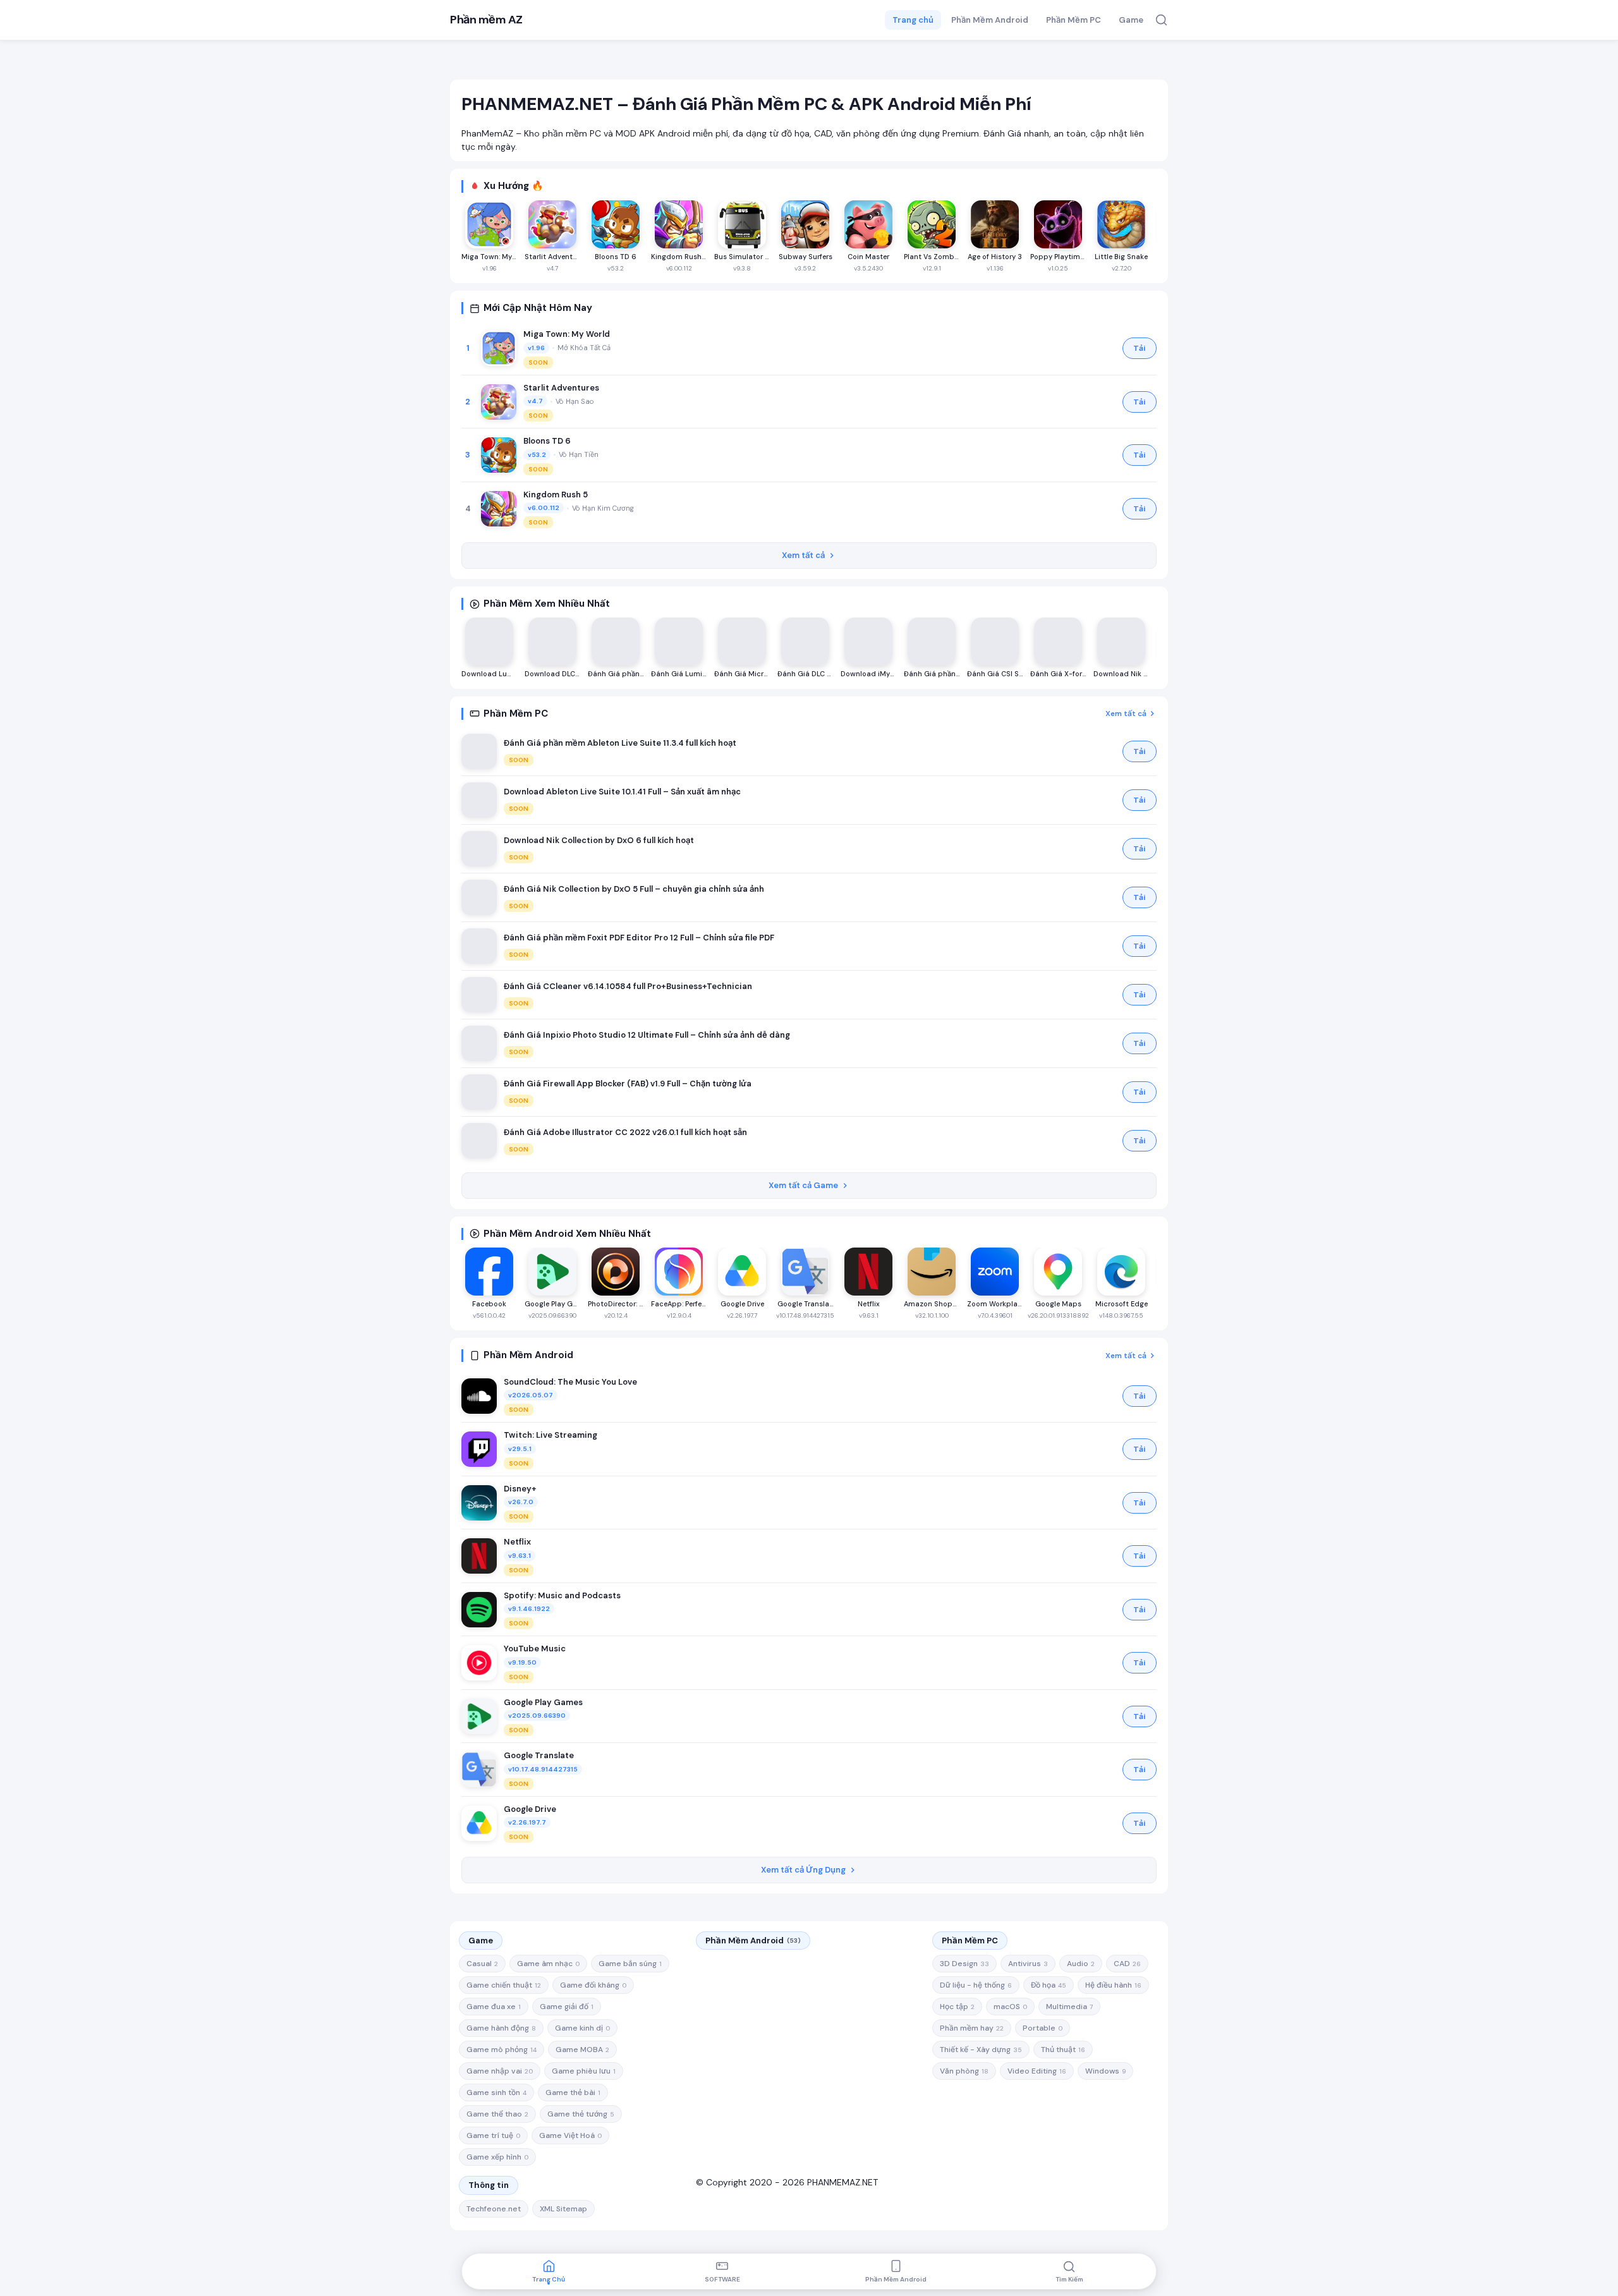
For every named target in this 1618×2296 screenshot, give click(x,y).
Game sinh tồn (496, 2093)
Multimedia (1069, 2007)
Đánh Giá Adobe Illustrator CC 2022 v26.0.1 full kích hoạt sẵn (625, 1132)
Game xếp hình (497, 2157)
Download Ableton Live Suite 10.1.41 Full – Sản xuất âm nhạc (622, 792)
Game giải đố (567, 2007)
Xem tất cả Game (803, 1185)
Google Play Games (543, 1702)
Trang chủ (913, 20)
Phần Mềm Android (990, 20)
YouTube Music (535, 1649)
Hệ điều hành (1113, 1985)
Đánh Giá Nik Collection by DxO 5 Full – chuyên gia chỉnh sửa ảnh (634, 889)
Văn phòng (964, 2071)
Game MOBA (582, 2050)
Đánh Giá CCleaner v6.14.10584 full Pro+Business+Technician (628, 986)
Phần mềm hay (972, 2028)
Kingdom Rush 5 (556, 495)
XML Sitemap (563, 2209)
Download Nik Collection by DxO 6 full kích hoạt (599, 840)
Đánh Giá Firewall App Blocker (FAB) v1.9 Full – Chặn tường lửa (628, 1084)
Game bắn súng (630, 1964)
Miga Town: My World (567, 334)
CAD (1127, 1964)
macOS (1010, 2007)
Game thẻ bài (573, 2093)
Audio (1081, 1964)
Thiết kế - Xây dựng (981, 2050)
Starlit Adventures (561, 388)
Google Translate (539, 1755)
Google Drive (530, 1809)
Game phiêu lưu (584, 2071)
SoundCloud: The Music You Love (570, 1382)
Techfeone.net (494, 2209)
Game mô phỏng (502, 2050)
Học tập (957, 2007)
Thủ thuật (1063, 2050)
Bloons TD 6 (547, 441)
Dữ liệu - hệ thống (976, 1985)
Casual (482, 1964)
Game (1131, 20)
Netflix (517, 1542)
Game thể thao (497, 2114)
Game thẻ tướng (581, 2114)
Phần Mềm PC (1074, 20)
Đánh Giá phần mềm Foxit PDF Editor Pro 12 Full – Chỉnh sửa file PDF (639, 938)
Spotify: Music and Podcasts (562, 1595)
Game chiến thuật (504, 1985)
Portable (1043, 2028)
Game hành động (501, 2028)
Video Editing (1037, 2071)
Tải (1140, 348)
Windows (1105, 2071)
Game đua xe (494, 2007)
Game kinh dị (582, 2028)
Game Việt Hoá (570, 2135)
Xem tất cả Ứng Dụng (803, 1870)
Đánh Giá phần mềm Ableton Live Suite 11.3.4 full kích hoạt (620, 743)
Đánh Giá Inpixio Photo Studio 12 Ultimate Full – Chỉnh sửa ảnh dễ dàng (647, 1035)
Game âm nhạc (548, 1964)
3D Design (964, 1964)
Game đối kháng (593, 1985)
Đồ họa (1049, 1985)
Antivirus (1028, 1964)
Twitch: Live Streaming (550, 1435)
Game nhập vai (500, 2071)
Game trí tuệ (493, 2135)
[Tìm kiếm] (1161, 20)
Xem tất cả (803, 555)
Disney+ (520, 1489)
